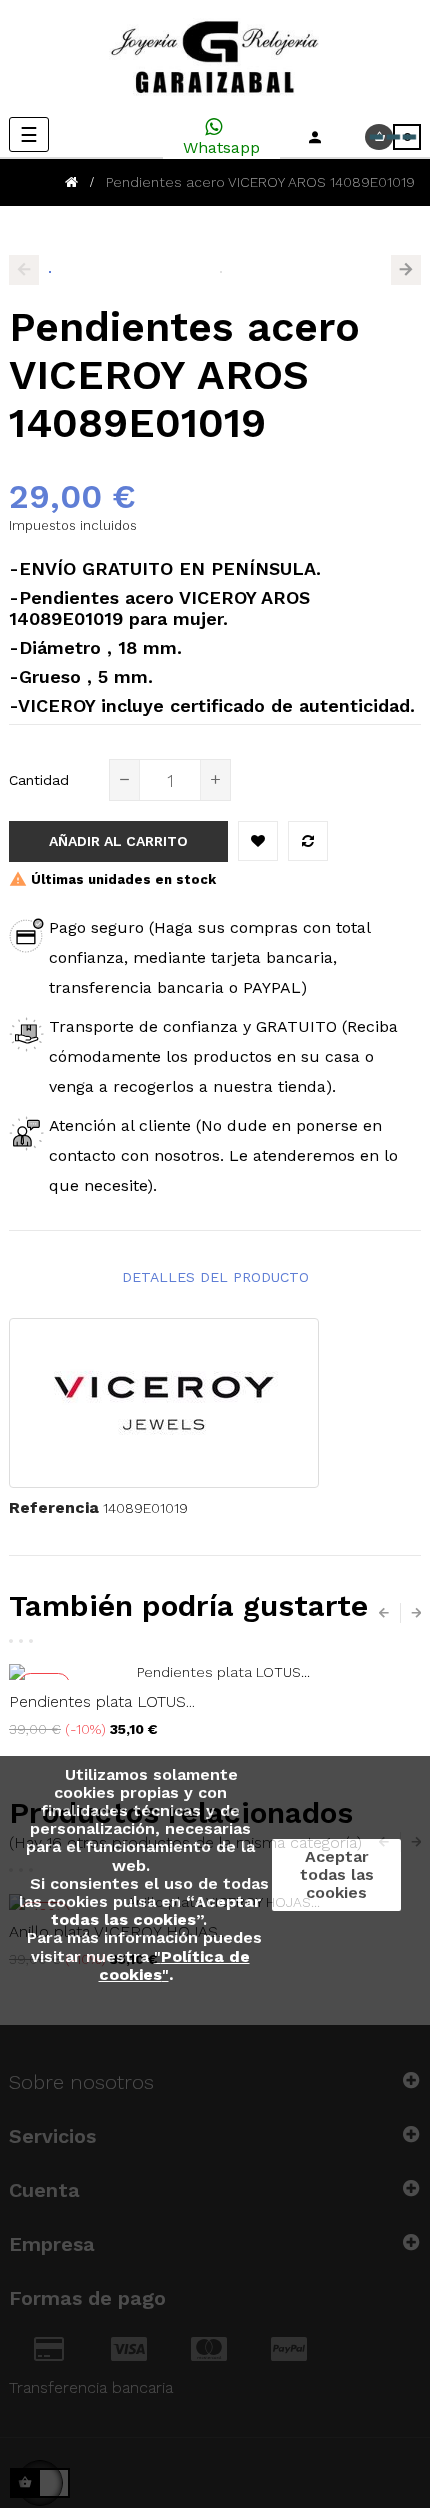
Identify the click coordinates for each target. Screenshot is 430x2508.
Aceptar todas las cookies (337, 1874)
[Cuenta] (315, 137)
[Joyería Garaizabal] (215, 58)
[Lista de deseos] (258, 841)
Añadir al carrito (118, 841)
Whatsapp (221, 147)
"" (174, 1965)
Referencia (54, 1507)
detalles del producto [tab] (215, 1277)
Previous (24, 270)
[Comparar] (308, 841)
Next (406, 270)
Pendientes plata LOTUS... (102, 1701)
